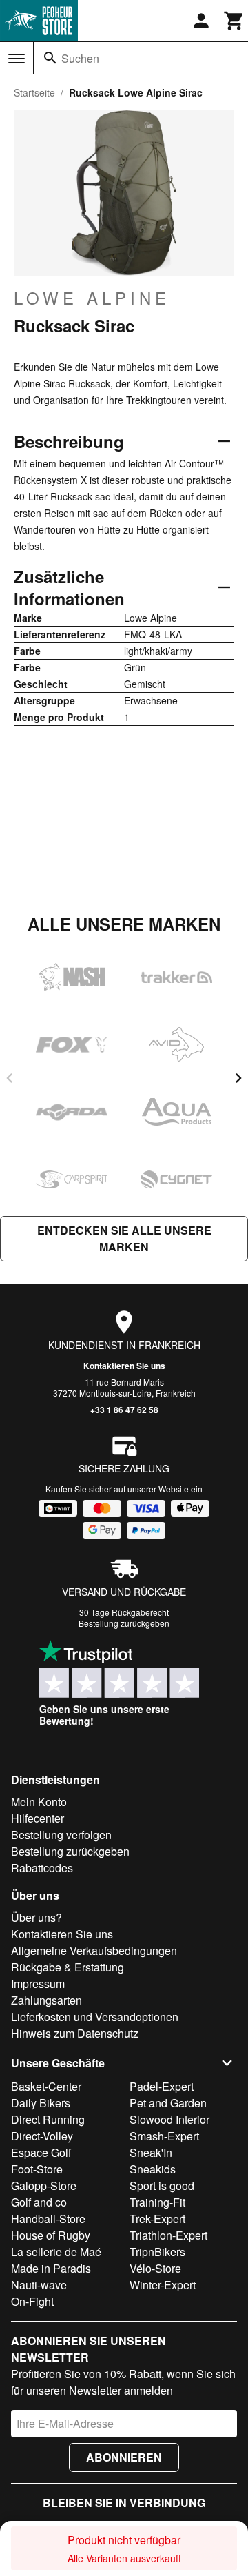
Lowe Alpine (92, 298)
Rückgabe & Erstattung (68, 1967)
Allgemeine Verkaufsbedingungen (94, 1950)
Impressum (38, 1984)
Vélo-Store (155, 2268)
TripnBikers (157, 2252)
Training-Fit (157, 2202)
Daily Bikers (41, 2103)
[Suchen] (50, 58)
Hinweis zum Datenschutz (75, 2033)
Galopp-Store (44, 2185)
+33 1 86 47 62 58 (124, 1410)
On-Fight (32, 2301)
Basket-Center (46, 2086)
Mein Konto (39, 1802)
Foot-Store (37, 2169)
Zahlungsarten (46, 2000)
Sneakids (153, 2169)
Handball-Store (48, 2219)
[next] (238, 1078)
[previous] (10, 1078)
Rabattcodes (42, 1868)
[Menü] (17, 59)
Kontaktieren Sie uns (124, 1366)
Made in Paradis (51, 2268)
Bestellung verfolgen (61, 1835)
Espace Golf (41, 2152)
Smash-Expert (164, 2136)
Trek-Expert (157, 2219)
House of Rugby (51, 2235)
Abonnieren (124, 2457)
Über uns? (37, 1917)
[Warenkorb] (234, 21)
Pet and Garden (168, 2103)
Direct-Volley (42, 2136)
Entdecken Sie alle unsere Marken (124, 1238)
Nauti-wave (39, 2285)
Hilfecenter (38, 1818)
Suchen (80, 58)
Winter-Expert (163, 2285)
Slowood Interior (169, 2119)
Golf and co (39, 2202)
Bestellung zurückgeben (124, 1623)
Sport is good (162, 2185)
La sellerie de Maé (56, 2252)
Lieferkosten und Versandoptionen (95, 2017)
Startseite (34, 92)
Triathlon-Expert (168, 2235)
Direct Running (48, 2119)
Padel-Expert (162, 2086)
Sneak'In (151, 2152)
